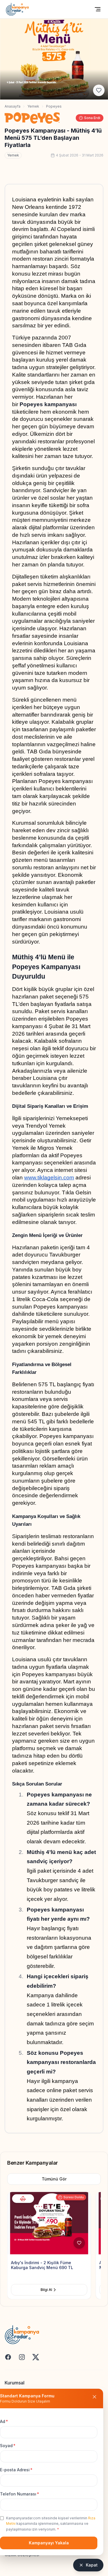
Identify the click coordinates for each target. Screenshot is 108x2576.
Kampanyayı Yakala (49, 2543)
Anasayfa (13, 106)
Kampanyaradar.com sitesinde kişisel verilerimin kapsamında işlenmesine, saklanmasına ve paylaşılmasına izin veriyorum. (51, 2524)
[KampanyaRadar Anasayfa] (17, 9)
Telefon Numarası (20, 2494)
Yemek (33, 106)
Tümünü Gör (54, 2179)
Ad (4, 2421)
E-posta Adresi (16, 2470)
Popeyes (54, 106)
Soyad (8, 2446)
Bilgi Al (46, 2290)
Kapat (92, 2565)
